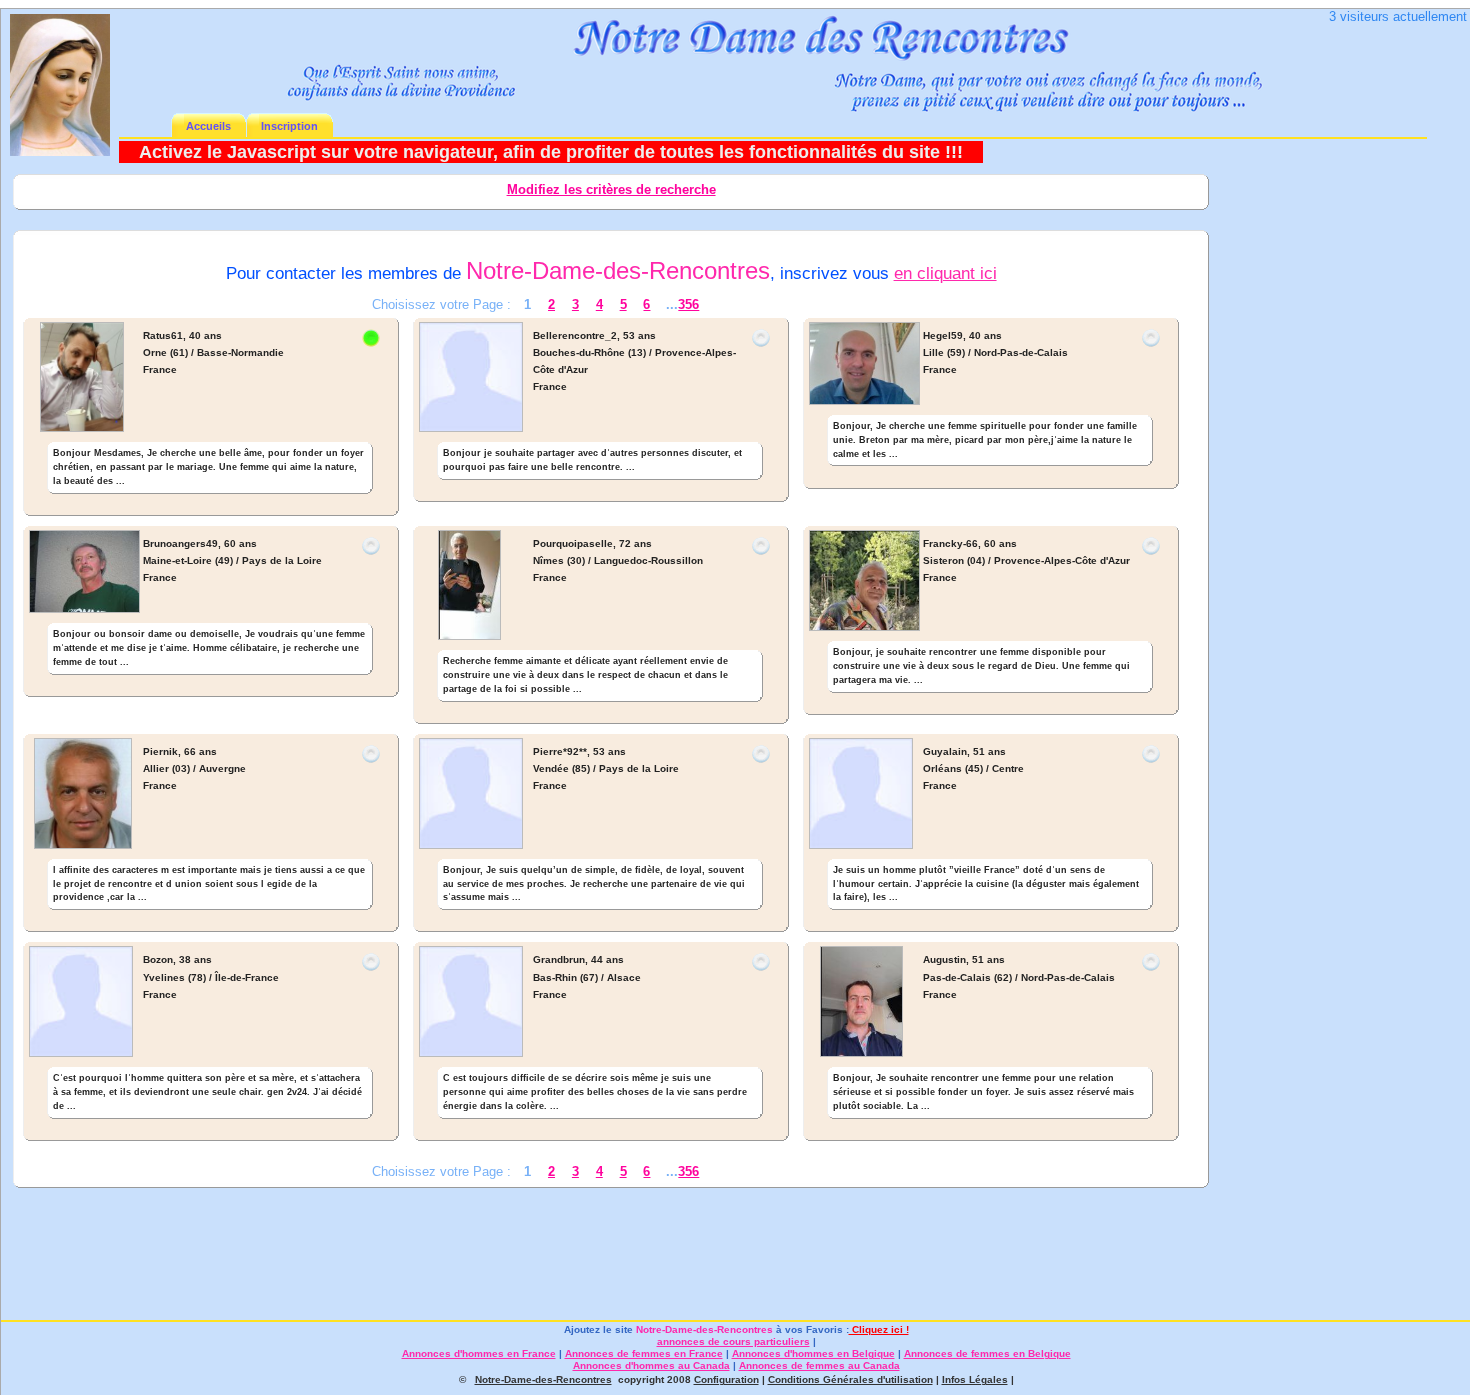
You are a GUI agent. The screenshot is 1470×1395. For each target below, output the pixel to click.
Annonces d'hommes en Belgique (813, 1353)
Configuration (726, 1379)
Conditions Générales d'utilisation (850, 1379)
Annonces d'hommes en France (479, 1353)
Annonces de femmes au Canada (819, 1365)
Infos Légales (975, 1379)
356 (688, 304)
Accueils (208, 126)
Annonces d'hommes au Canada (651, 1365)
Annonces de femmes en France (644, 1353)
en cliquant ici (945, 273)
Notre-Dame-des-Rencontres (704, 1329)
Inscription (289, 126)
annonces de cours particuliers (733, 1341)
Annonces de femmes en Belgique (987, 1353)
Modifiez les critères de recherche (611, 189)
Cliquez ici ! (879, 1329)
